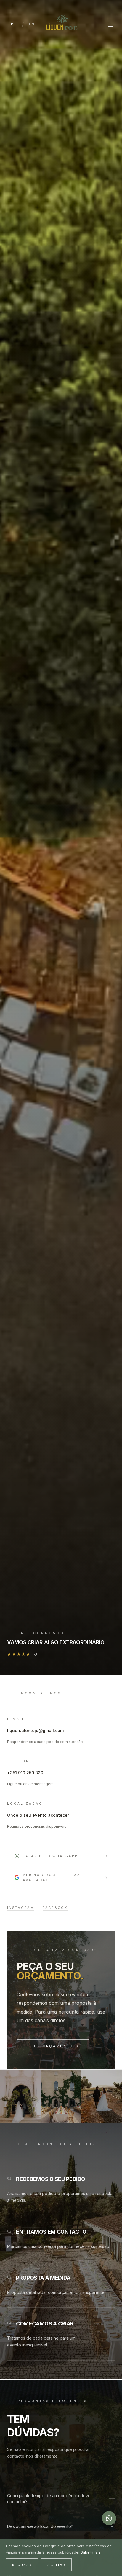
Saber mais (91, 2552)
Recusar (22, 2565)
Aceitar (56, 2565)
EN (32, 24)
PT (14, 24)
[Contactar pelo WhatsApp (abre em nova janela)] (109, 2518)
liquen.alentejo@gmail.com (35, 1730)
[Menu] (110, 24)
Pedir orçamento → (53, 2046)
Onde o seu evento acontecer (38, 1815)
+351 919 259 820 (25, 1773)
